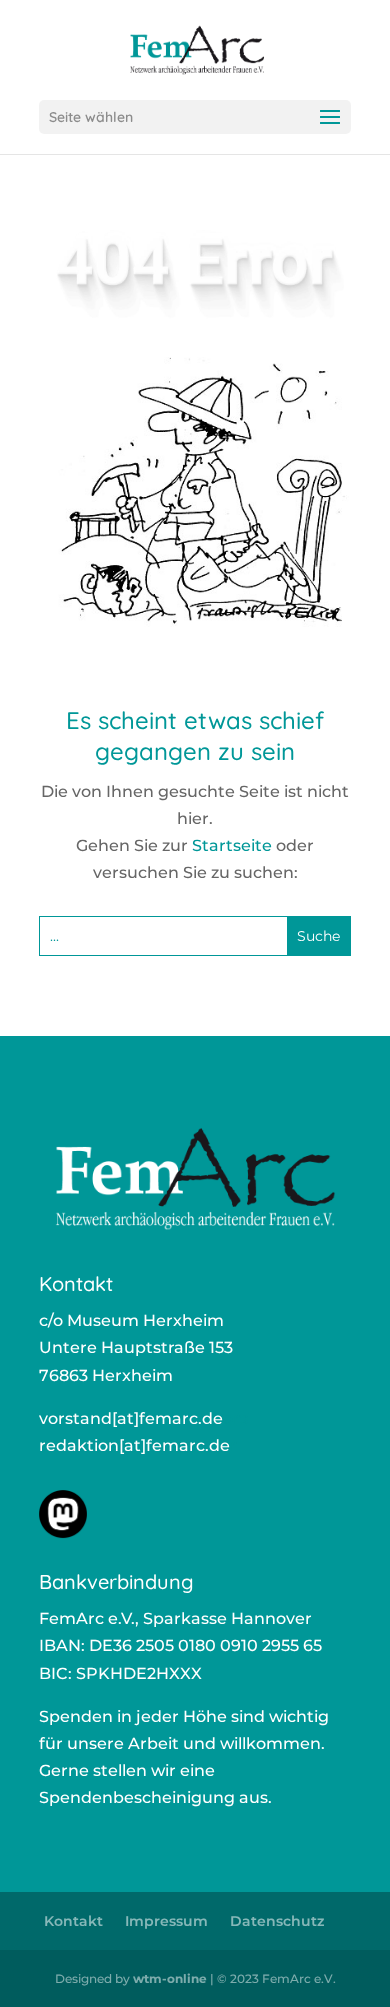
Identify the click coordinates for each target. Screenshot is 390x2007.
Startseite (232, 845)
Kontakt (73, 1921)
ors (235, 1418)
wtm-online (170, 1978)
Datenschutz (277, 1921)
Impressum (166, 1921)
